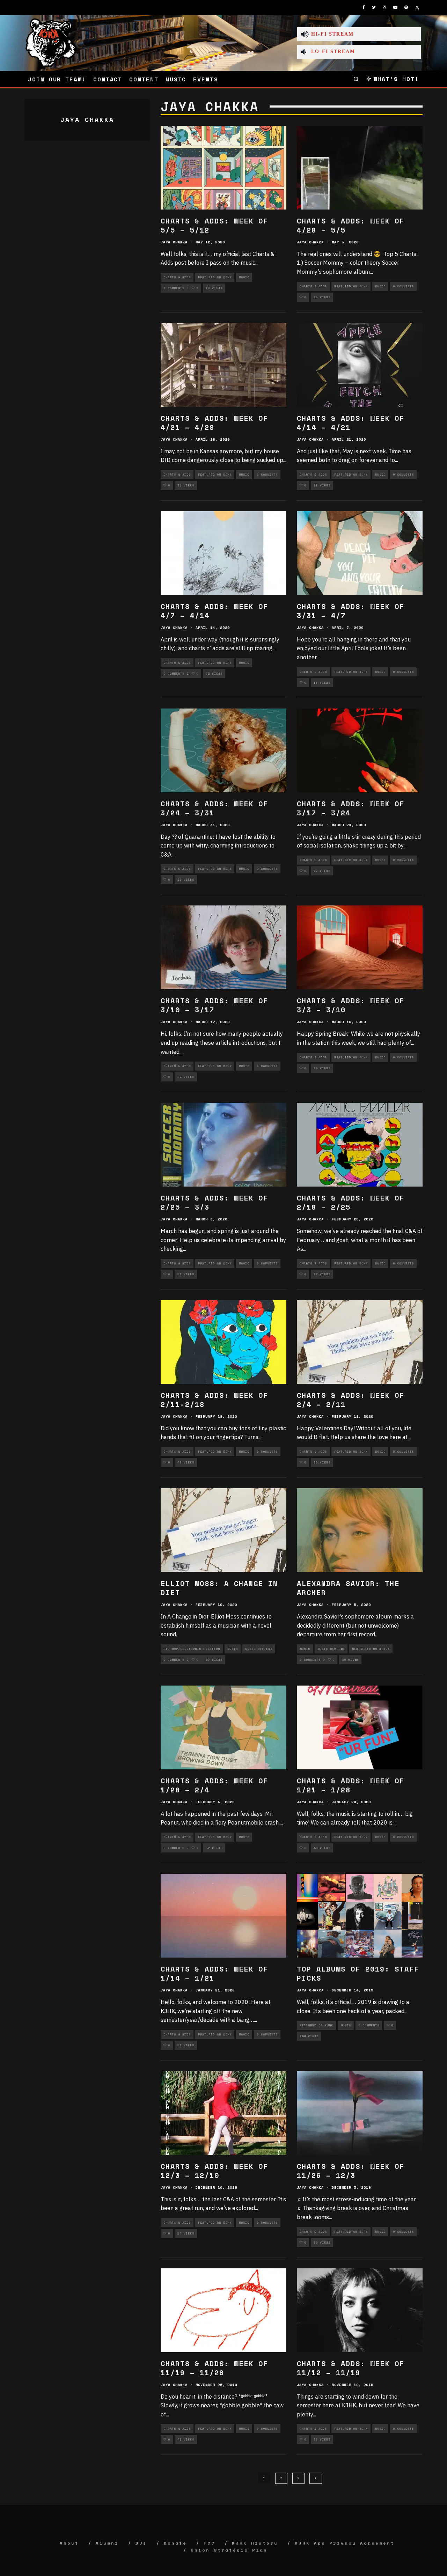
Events (206, 79)
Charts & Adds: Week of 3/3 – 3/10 (351, 1005)
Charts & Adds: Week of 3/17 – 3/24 (351, 808)
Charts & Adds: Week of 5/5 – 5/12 (214, 225)
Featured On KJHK (215, 277)
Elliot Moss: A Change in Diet (219, 1588)
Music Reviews (259, 1649)
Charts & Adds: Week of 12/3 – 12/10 (214, 2171)
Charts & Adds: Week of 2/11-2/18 (214, 1400)
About (69, 2543)
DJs (141, 2543)
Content (144, 79)
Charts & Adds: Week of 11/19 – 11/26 (214, 2368)
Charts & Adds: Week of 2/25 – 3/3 (214, 1202)
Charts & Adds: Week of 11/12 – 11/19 (351, 2368)
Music (176, 79)
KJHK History (255, 2543)
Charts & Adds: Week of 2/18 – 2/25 (351, 1202)
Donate (175, 2543)
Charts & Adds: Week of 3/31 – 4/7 (351, 611)
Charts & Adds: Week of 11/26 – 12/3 (351, 2171)
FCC (209, 2543)
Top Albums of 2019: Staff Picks (358, 1973)
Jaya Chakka (174, 242)
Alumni (107, 2543)
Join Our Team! (57, 79)
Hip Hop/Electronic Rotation (192, 1649)
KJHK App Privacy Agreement (345, 2543)
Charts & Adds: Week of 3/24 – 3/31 (214, 808)
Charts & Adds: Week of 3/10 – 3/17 (214, 1005)
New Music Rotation (371, 1649)
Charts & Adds (177, 277)
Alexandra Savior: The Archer (348, 1588)
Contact (108, 79)
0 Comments (174, 288)
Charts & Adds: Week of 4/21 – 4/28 (214, 423)
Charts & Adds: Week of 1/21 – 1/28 (351, 1785)
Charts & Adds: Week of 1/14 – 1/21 (214, 1973)
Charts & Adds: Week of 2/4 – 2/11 (351, 1400)
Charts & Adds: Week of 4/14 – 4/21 (351, 423)
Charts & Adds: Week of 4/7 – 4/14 (214, 611)
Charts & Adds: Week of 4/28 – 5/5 (351, 225)
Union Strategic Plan (229, 2550)
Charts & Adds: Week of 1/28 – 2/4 (214, 1785)
